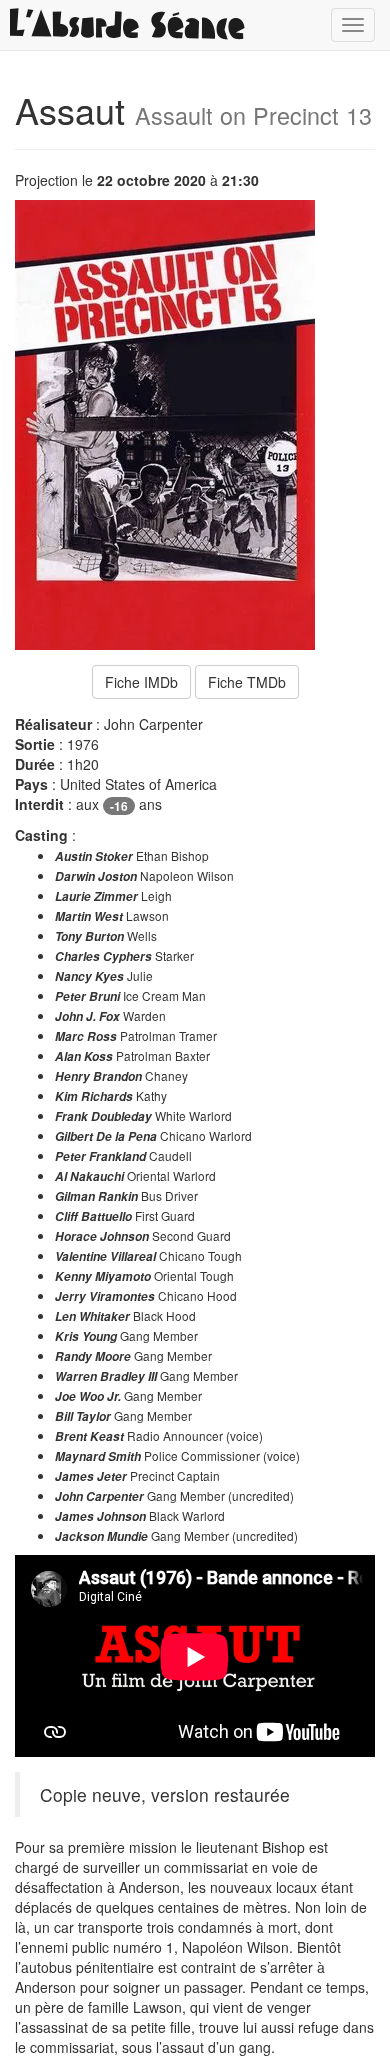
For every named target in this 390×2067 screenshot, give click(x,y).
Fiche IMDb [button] (141, 682)
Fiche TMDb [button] (247, 682)
